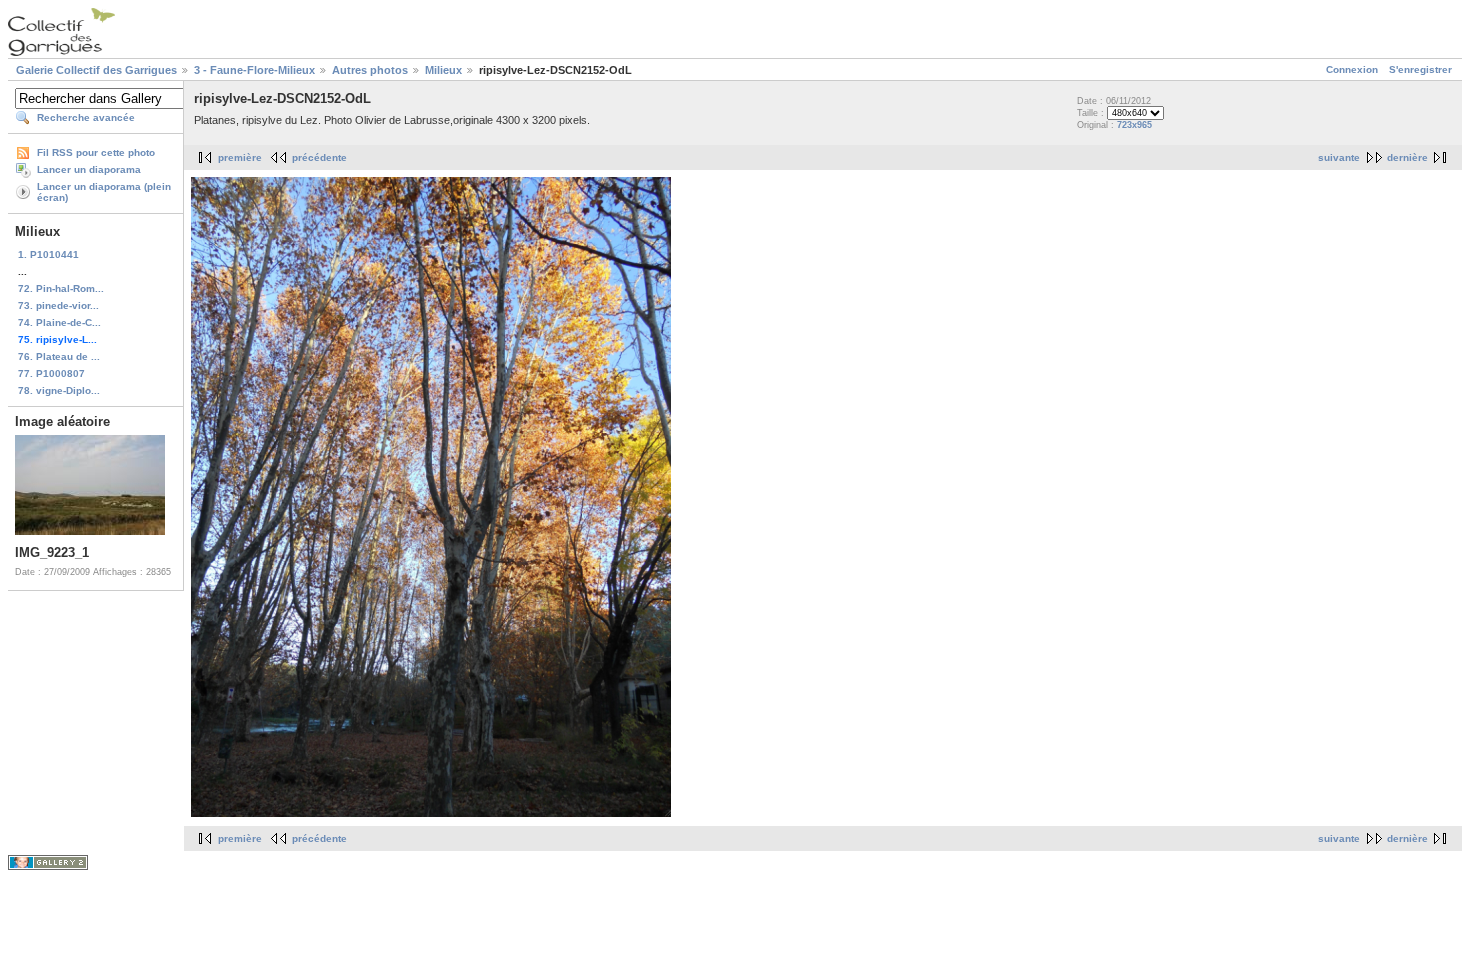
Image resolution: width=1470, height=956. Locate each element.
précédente (319, 157)
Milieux (443, 70)
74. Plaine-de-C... (59, 322)
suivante (1339, 157)
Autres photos (370, 70)
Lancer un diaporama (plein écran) (104, 192)
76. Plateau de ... (59, 356)
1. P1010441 (48, 254)
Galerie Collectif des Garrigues (96, 70)
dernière (1407, 157)
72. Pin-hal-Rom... (61, 288)
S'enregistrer (1420, 69)
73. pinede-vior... (58, 305)
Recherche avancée (86, 117)
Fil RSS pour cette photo (96, 152)
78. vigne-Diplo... (59, 390)
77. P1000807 (51, 373)
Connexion (1352, 69)
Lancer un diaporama (89, 169)
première (240, 157)
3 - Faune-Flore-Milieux (254, 70)
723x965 (1134, 125)
